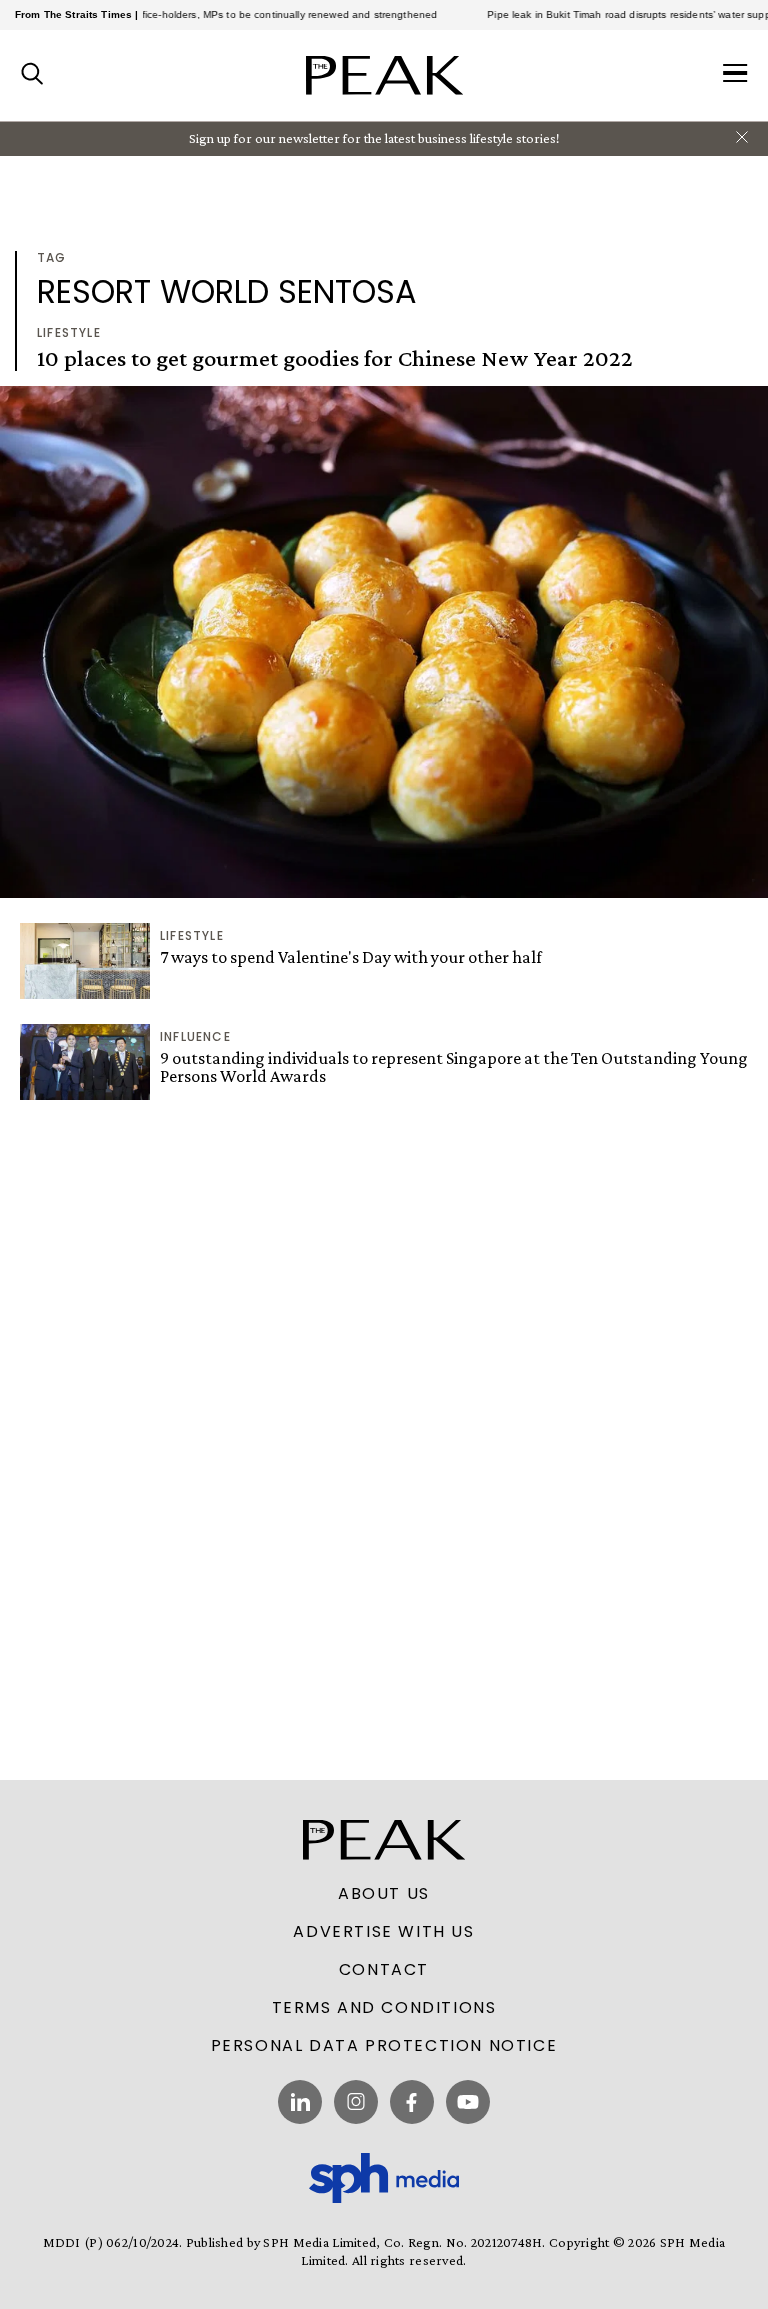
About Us (384, 1894)
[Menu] (735, 75)
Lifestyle (69, 332)
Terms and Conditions (384, 2008)
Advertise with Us (383, 1932)
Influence (195, 1036)
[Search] (32, 75)
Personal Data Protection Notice (384, 2046)
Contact (384, 1970)
